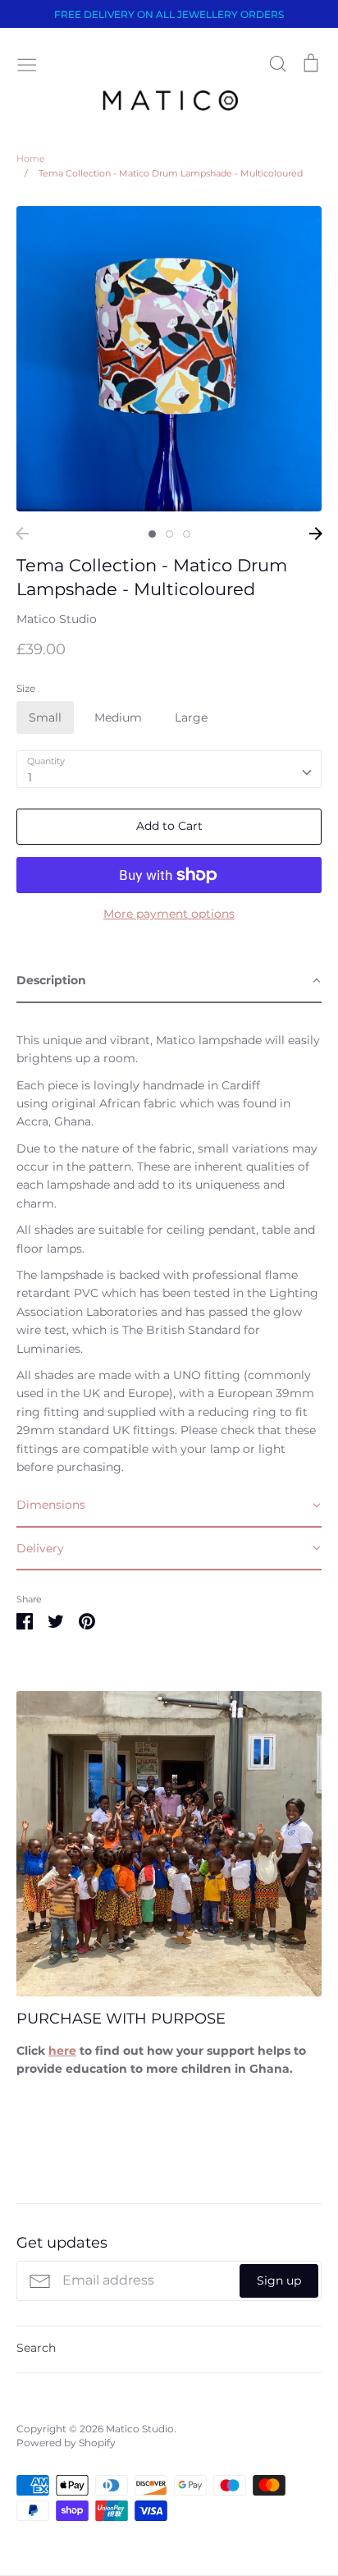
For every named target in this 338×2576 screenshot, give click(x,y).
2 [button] (169, 534)
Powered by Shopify (66, 2443)
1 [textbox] (30, 777)
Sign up (279, 2280)
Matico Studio (57, 619)
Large (191, 717)
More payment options (169, 914)
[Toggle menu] (27, 63)
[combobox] (169, 769)
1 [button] (152, 534)
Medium (118, 717)
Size (26, 688)
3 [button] (187, 534)
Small (45, 717)
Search (36, 2348)
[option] (169, 359)
